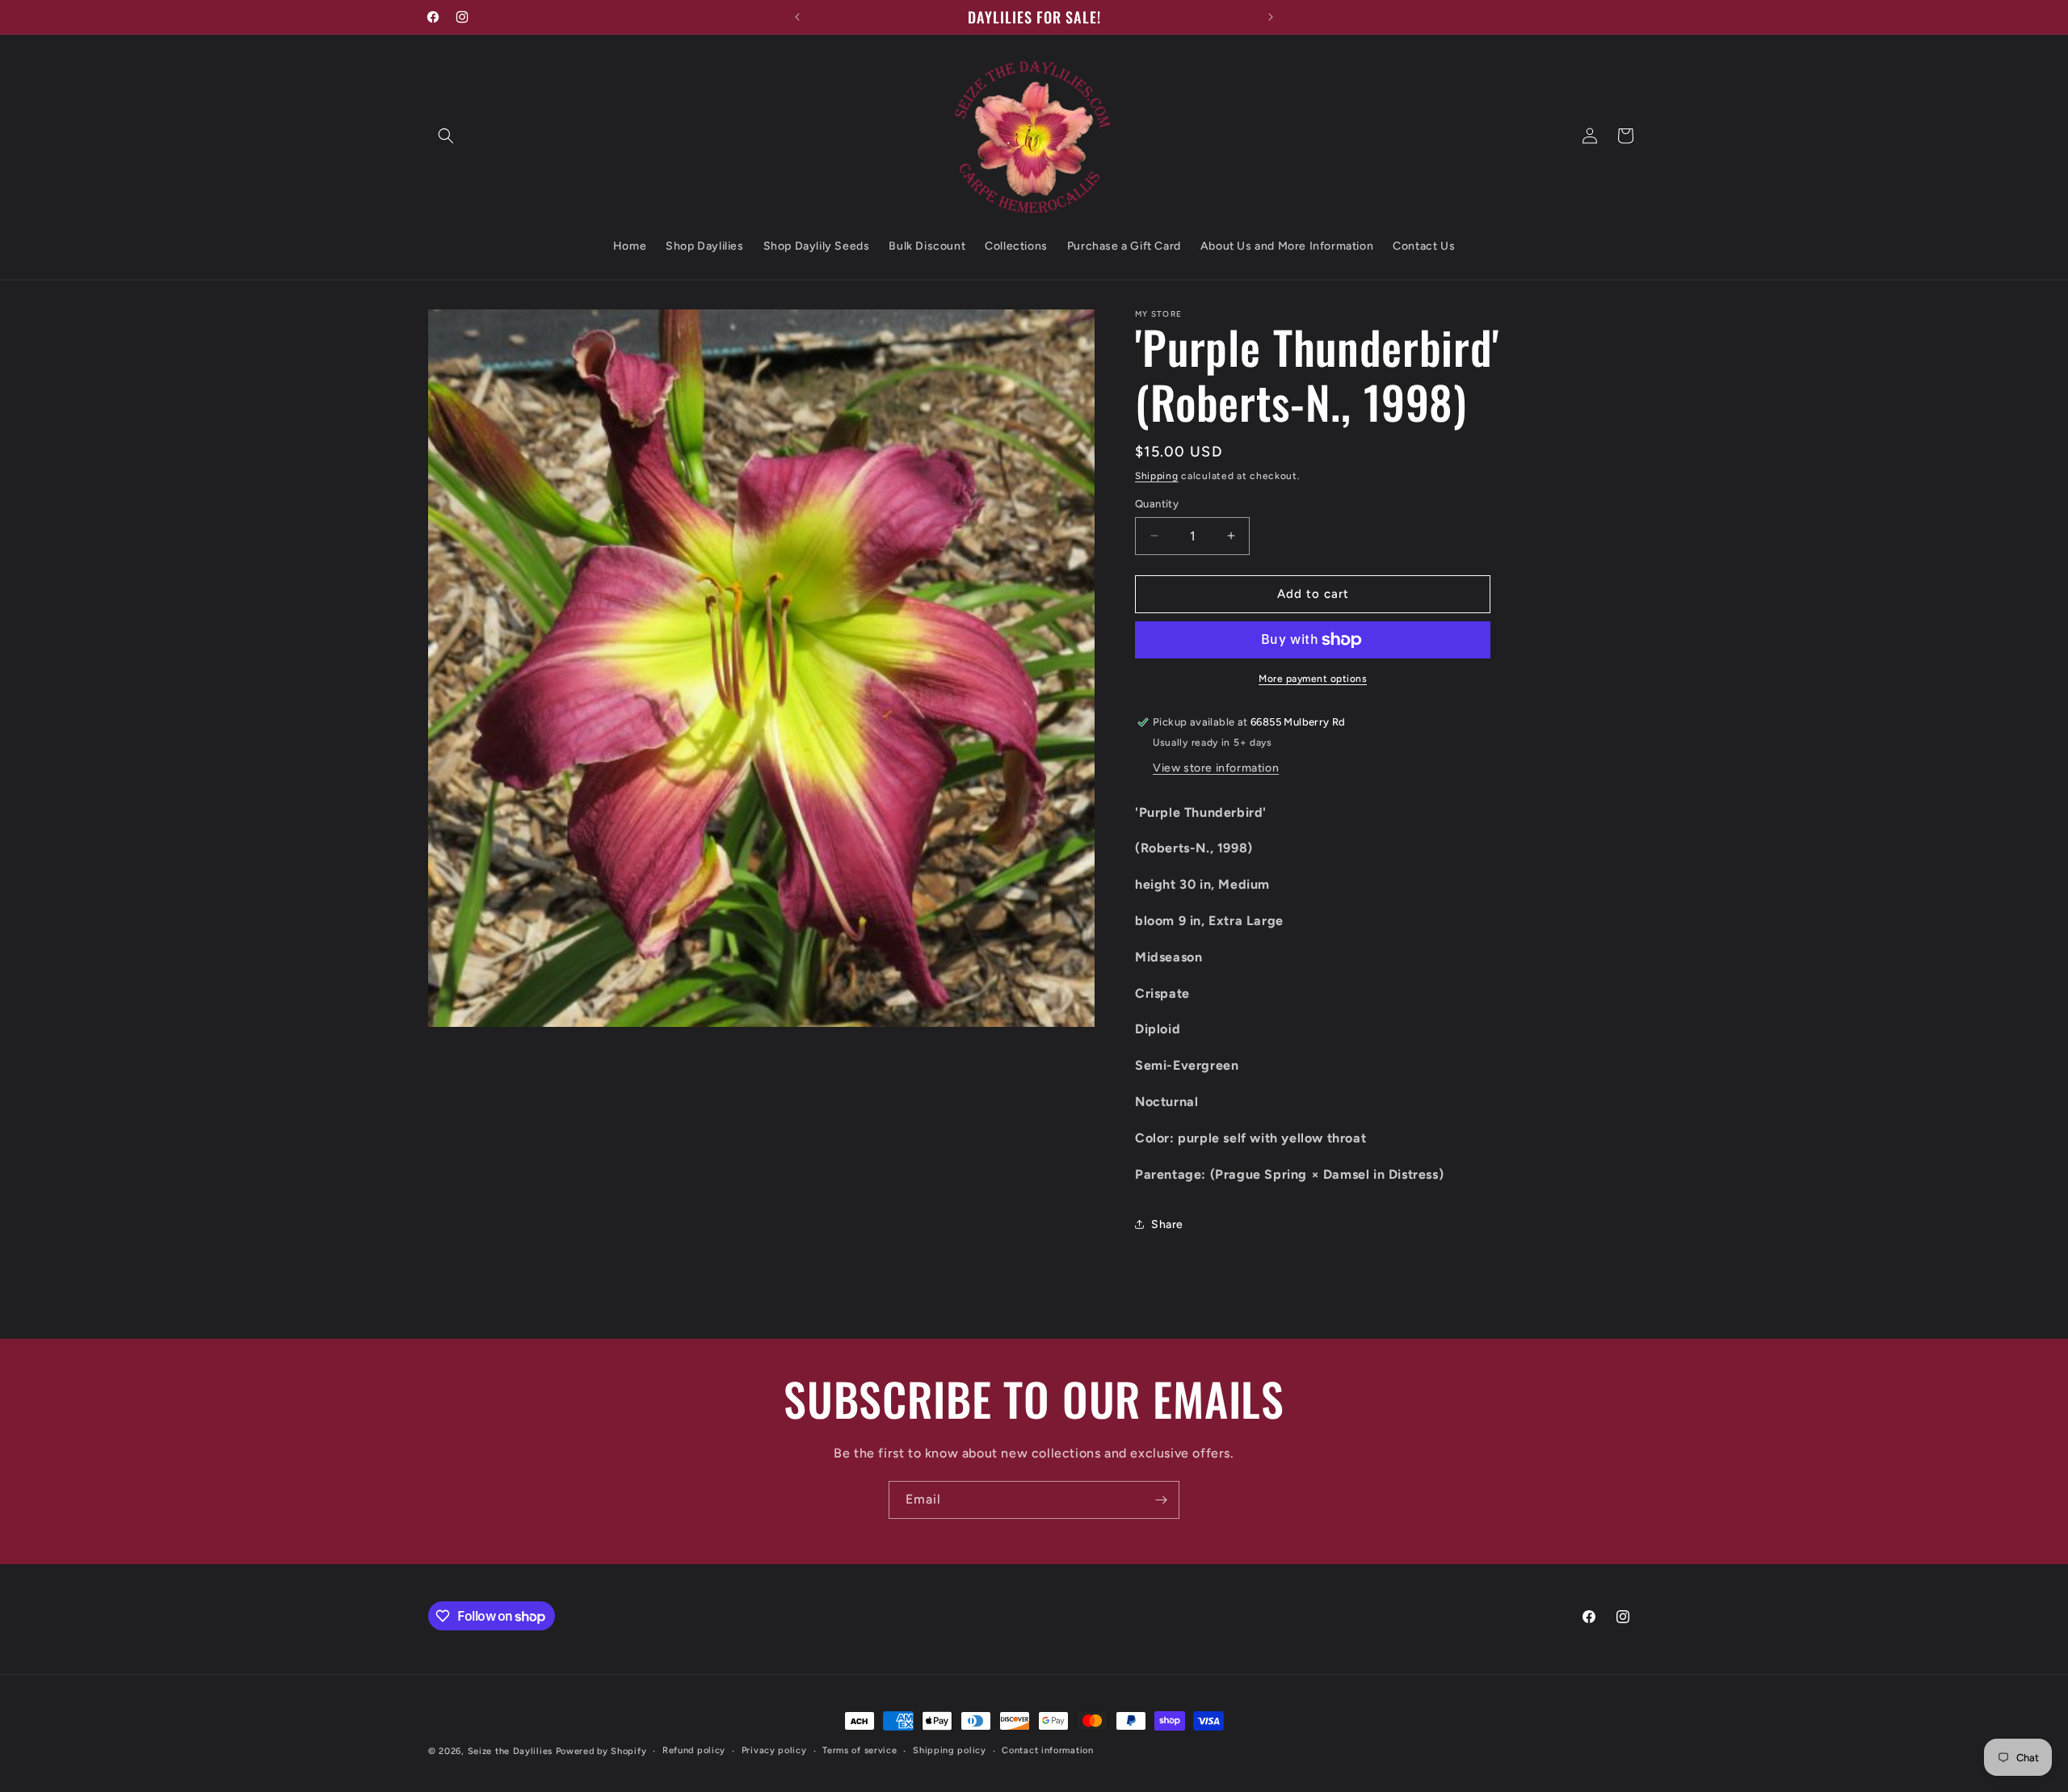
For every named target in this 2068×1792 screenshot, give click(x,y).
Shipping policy (950, 1750)
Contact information (1047, 1750)
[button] (446, 136)
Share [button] (1167, 1224)
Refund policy (694, 1750)
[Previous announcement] (797, 17)
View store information (1216, 768)
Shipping (1157, 476)
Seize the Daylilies (510, 1751)
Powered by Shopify (601, 1751)
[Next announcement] (1271, 17)
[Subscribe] (1161, 1500)
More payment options (1313, 679)
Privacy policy (774, 1750)
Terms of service (860, 1750)
